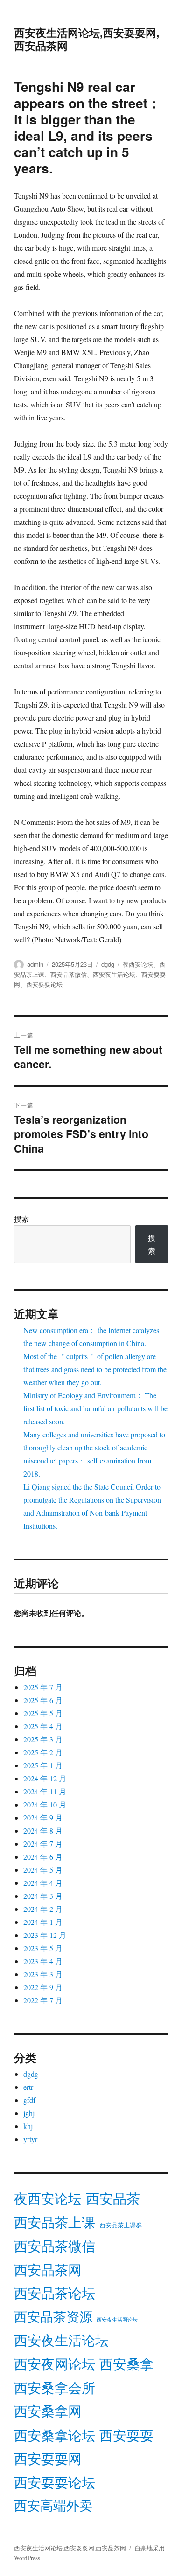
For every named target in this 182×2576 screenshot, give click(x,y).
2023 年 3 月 (43, 1974)
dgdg (108, 964)
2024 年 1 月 (43, 1922)
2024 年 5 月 (43, 1870)
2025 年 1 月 (43, 1765)
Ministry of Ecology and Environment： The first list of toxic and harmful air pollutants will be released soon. (95, 1408)
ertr (28, 2087)
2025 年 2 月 (43, 1752)
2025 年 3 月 (43, 1739)
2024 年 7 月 (43, 1844)
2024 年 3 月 (43, 1896)
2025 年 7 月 (43, 1687)
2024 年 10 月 (45, 1804)
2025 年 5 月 (43, 1713)
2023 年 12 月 (45, 1935)
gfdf (29, 2100)
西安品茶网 (48, 2270)
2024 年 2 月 (43, 1909)
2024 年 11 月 (45, 1791)
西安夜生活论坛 (114, 974)
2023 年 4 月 (43, 1961)
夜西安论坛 (138, 964)
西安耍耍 (126, 2435)
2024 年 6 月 (43, 1857)
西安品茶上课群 (121, 2225)
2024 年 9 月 (43, 1817)
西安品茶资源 (53, 2316)
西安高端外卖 (53, 2505)
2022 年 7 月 (43, 2000)
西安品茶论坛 (55, 2293)
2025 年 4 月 (43, 1726)
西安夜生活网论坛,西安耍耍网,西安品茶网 (87, 39)
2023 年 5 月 (43, 1948)
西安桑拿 (126, 2364)
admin (35, 964)
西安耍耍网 (48, 2458)
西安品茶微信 (69, 974)
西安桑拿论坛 (55, 2435)
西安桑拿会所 (55, 2387)
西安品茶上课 (55, 2222)
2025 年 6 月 (43, 1700)
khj (28, 2126)
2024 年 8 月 (43, 1831)
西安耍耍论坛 (44, 984)
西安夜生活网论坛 (117, 2320)
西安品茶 (113, 2198)
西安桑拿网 (48, 2411)
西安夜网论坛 (55, 2364)
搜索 (21, 1219)
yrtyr (30, 2139)
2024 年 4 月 (43, 1883)
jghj (29, 2113)
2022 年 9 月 (43, 1987)
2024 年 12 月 (45, 1778)
